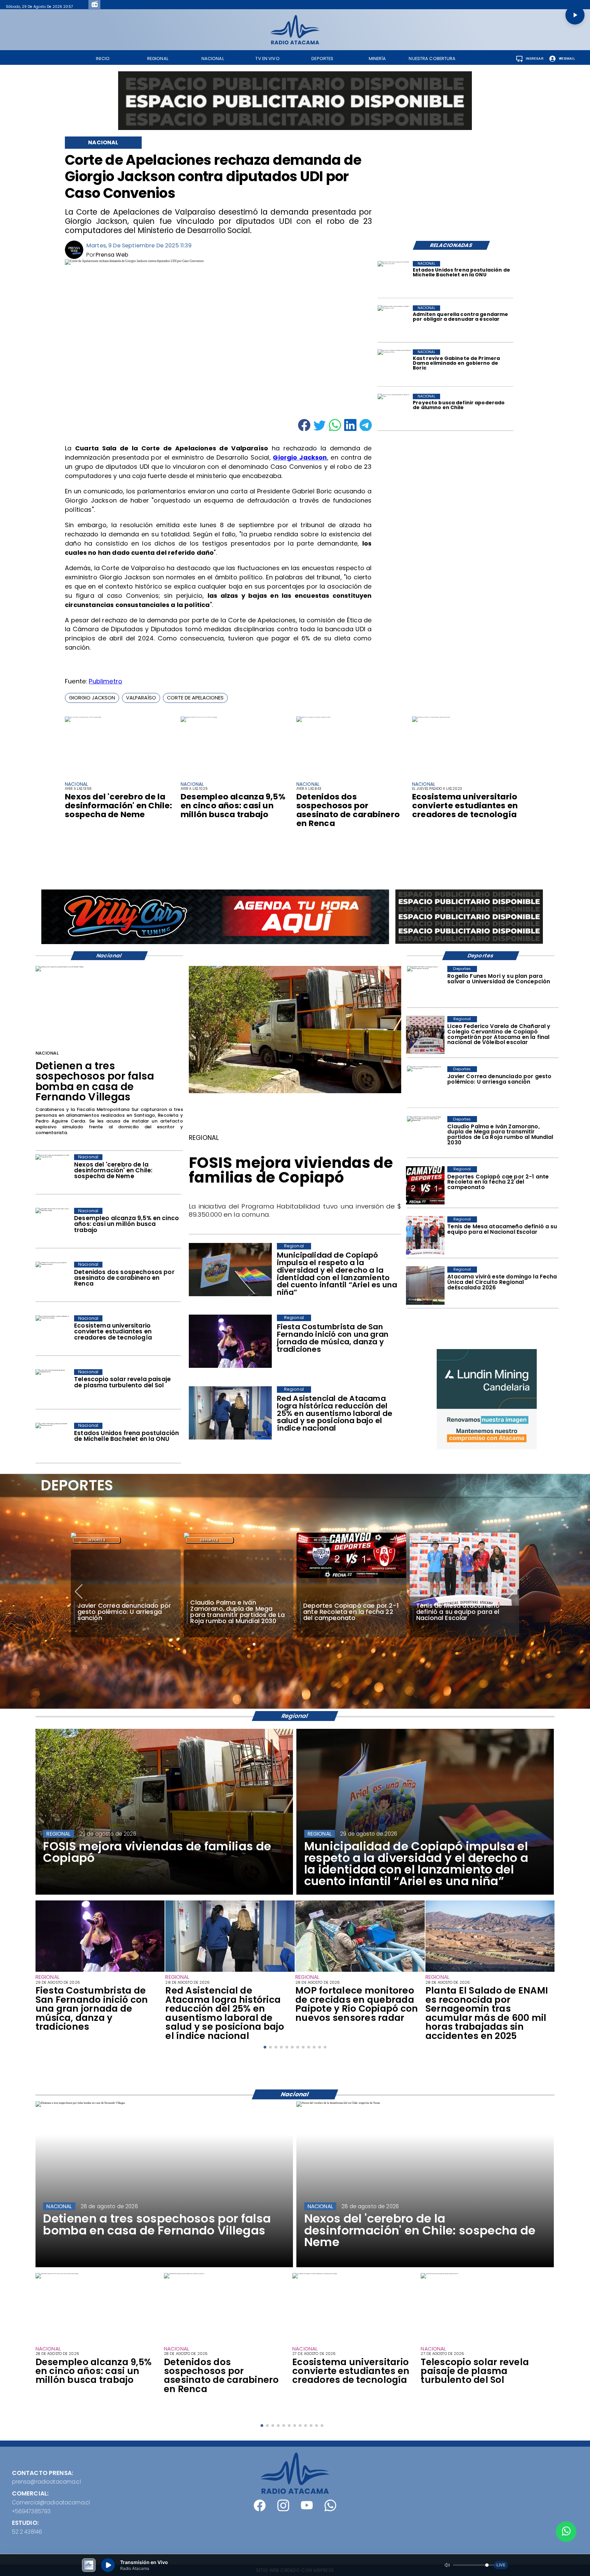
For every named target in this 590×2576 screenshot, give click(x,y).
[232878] (425, 1185)
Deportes (97, 1540)
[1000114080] (360, 1971)
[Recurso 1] (295, 2492)
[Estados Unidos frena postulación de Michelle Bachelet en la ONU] (395, 278)
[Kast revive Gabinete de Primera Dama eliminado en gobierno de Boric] (395, 366)
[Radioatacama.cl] (295, 42)
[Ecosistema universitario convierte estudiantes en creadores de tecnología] (431, 717)
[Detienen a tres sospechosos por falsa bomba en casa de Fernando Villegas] (60, 967)
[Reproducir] (575, 15)
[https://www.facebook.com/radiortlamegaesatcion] (260, 2509)
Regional (209, 1540)
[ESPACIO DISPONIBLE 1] (295, 101)
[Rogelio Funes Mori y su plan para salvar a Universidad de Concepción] (425, 985)
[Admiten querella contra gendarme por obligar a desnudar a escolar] (395, 322)
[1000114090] (230, 1971)
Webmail (567, 59)
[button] (92, 698)
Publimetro (106, 681)
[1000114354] (295, 1092)
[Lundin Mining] (487, 1399)
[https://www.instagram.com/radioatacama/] (283, 2509)
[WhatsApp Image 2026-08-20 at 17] (425, 1286)
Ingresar (535, 59)
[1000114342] (100, 1971)
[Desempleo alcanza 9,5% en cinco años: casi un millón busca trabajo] (199, 717)
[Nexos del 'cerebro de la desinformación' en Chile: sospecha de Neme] (83, 717)
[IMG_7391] (425, 1035)
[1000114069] (490, 1971)
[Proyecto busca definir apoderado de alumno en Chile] (395, 411)
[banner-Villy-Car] (215, 943)
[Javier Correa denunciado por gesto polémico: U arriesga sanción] (425, 1085)
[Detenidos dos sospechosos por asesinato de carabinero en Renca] (313, 717)
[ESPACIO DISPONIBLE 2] (469, 944)
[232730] (425, 1235)
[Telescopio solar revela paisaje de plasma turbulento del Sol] (53, 1388)
